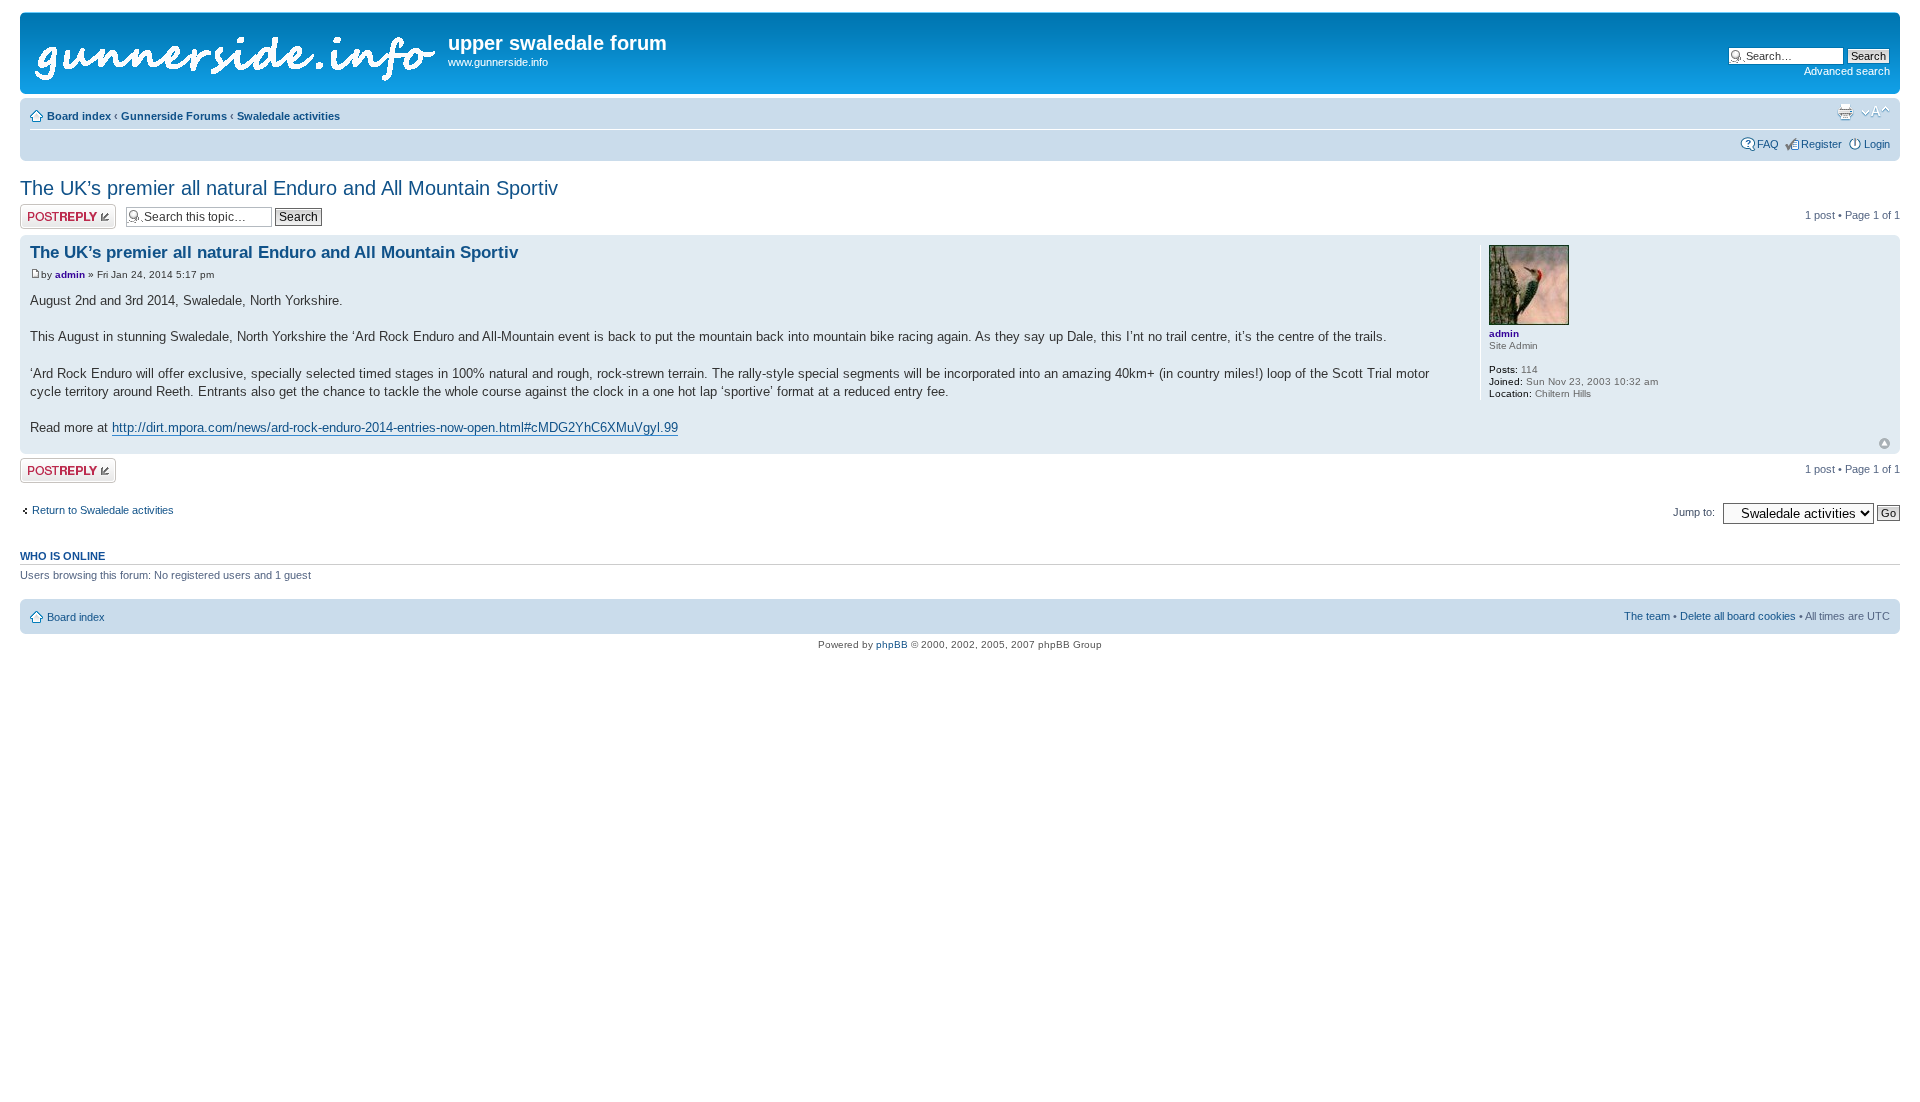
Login (1877, 144)
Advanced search (1847, 71)
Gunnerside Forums (174, 116)
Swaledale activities (288, 116)
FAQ (1768, 144)
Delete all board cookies (1738, 616)
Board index (79, 116)
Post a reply (49, 210)
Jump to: (1694, 512)
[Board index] (236, 53)
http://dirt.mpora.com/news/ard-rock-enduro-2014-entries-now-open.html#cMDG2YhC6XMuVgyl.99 (395, 427)
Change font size (1875, 112)
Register (1821, 144)
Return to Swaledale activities (103, 510)
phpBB (892, 644)
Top (1884, 443)
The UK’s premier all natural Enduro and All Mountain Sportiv (289, 188)
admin (70, 274)
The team (1647, 616)
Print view (1845, 112)
